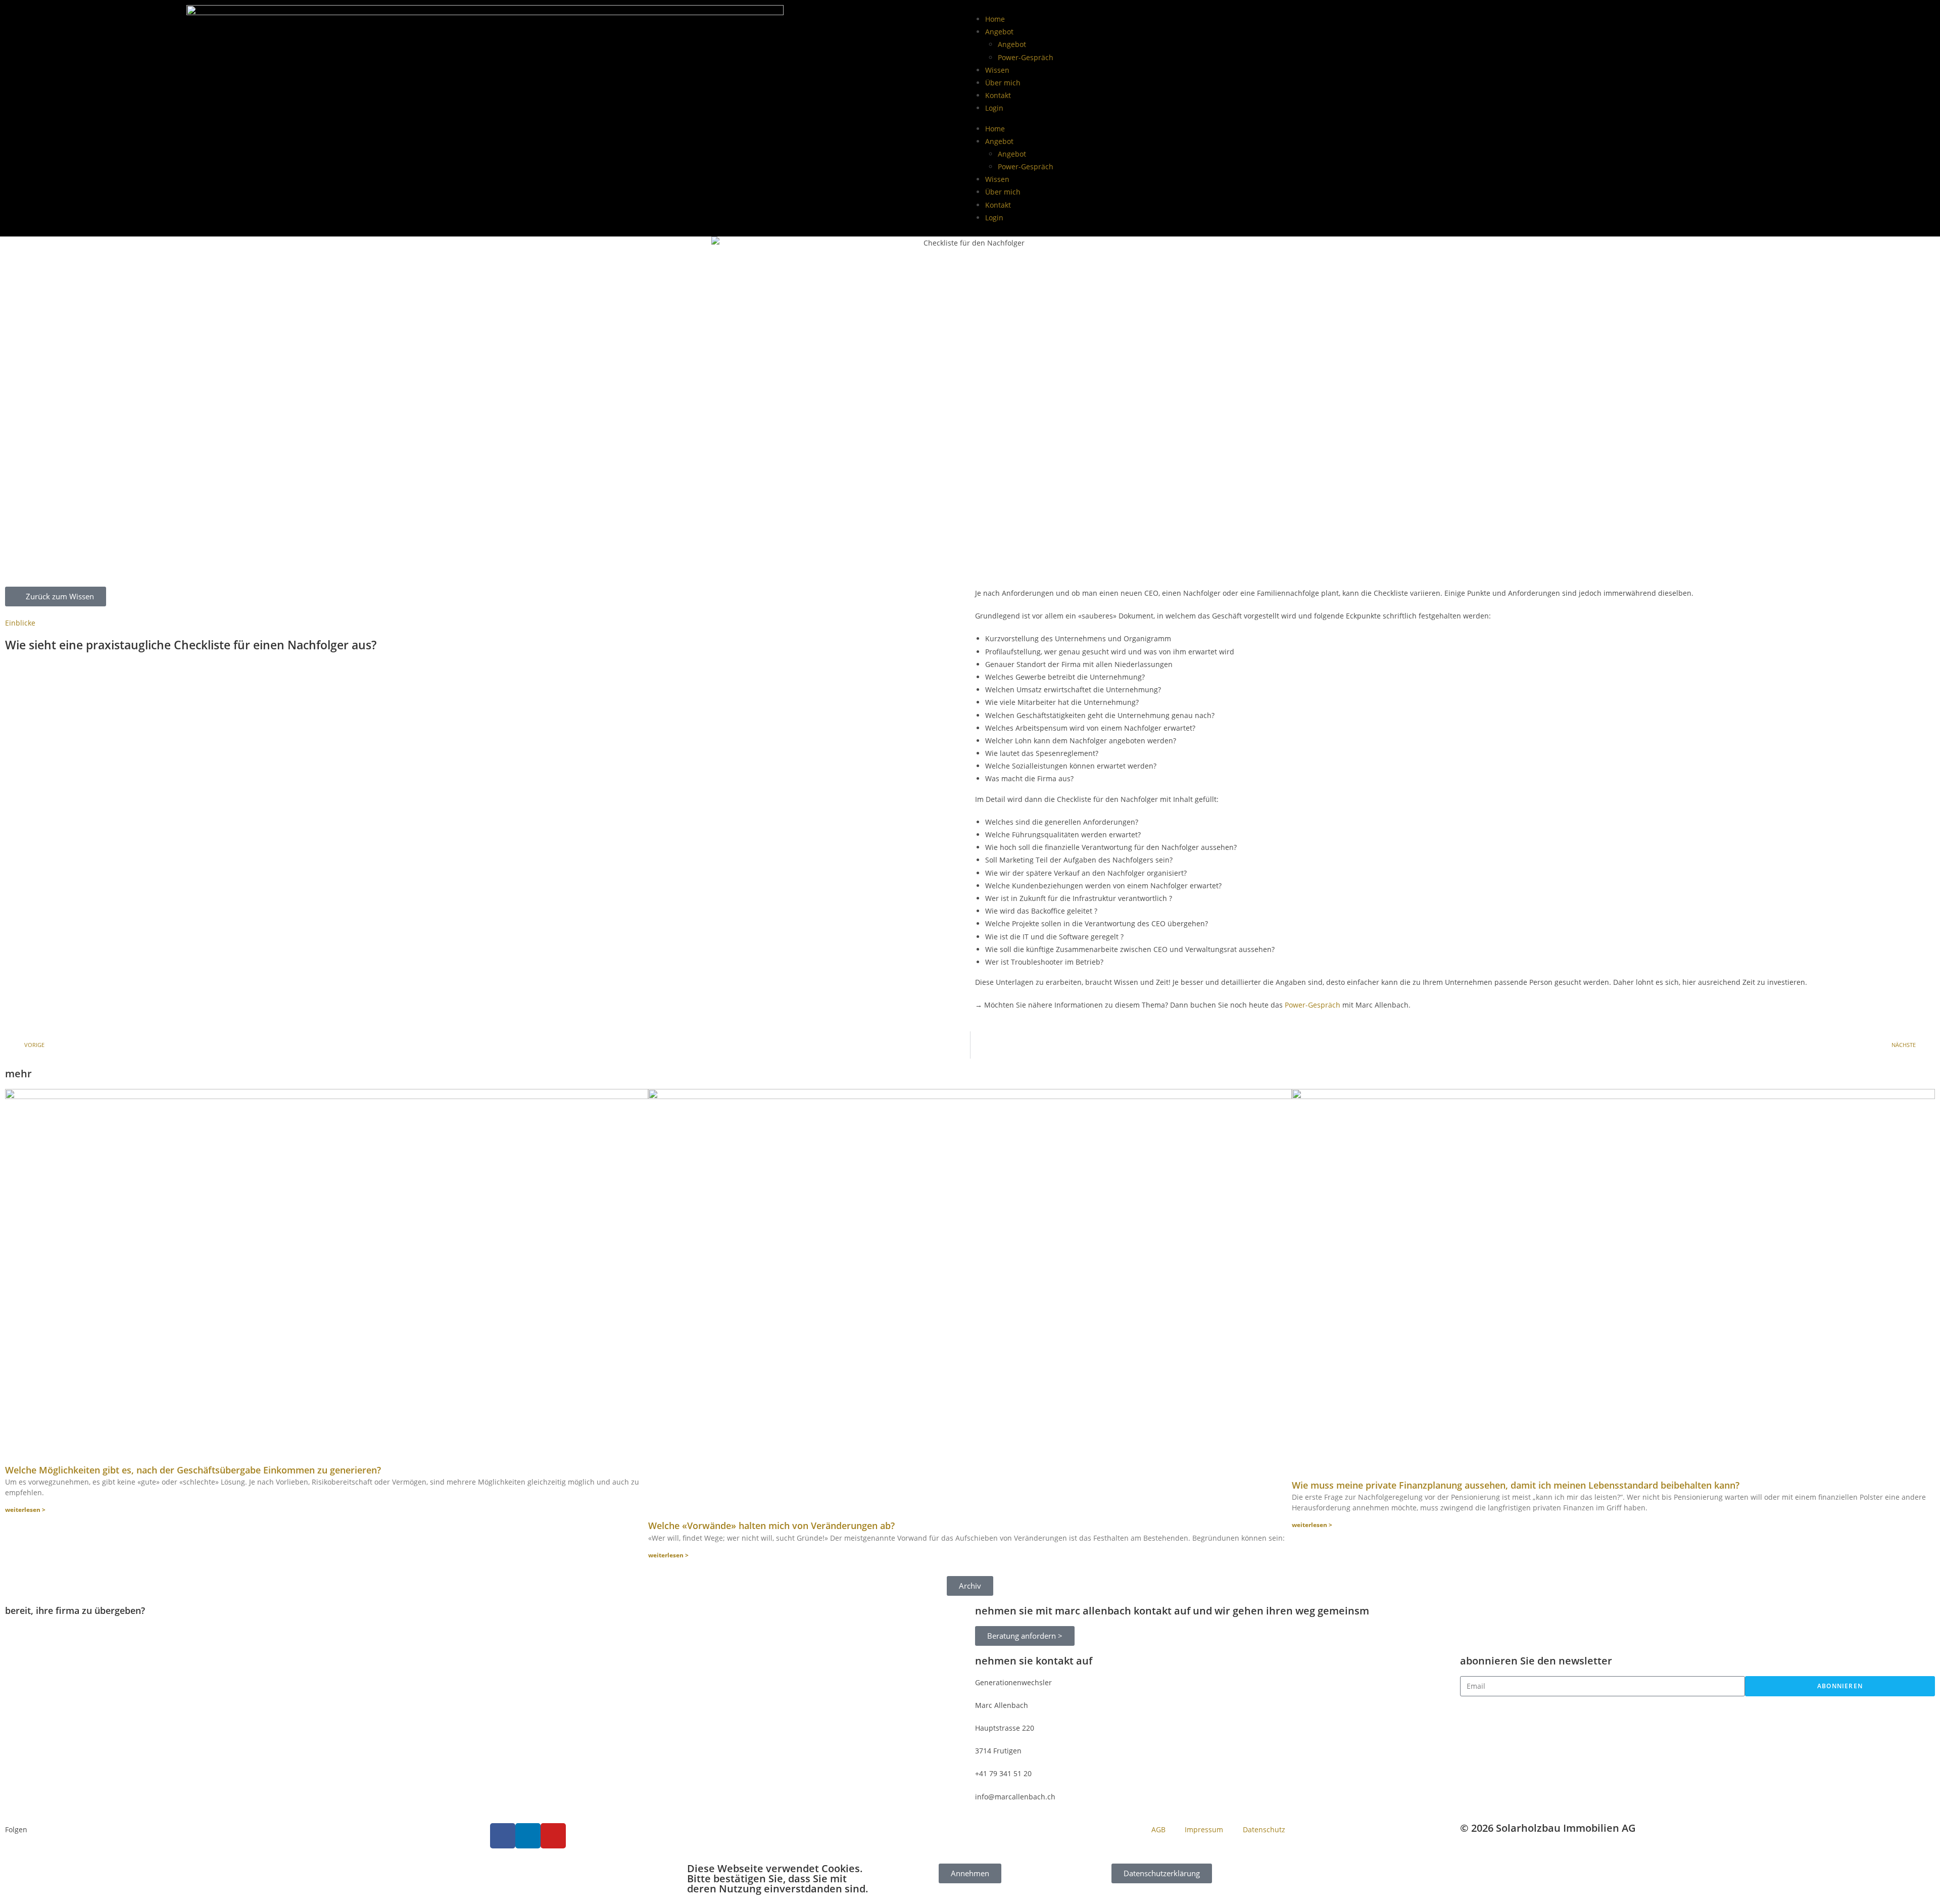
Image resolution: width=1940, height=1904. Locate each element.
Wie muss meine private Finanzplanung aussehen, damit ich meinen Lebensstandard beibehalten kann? (1516, 1485)
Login (994, 108)
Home (995, 19)
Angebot (999, 32)
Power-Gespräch (1026, 57)
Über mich (1003, 83)
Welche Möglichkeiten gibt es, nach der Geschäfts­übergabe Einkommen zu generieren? (193, 1470)
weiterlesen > (25, 1510)
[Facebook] (503, 1836)
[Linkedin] (528, 1836)
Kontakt (998, 95)
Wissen (997, 70)
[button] (970, 1586)
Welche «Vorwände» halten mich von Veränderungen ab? (771, 1526)
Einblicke (20, 623)
